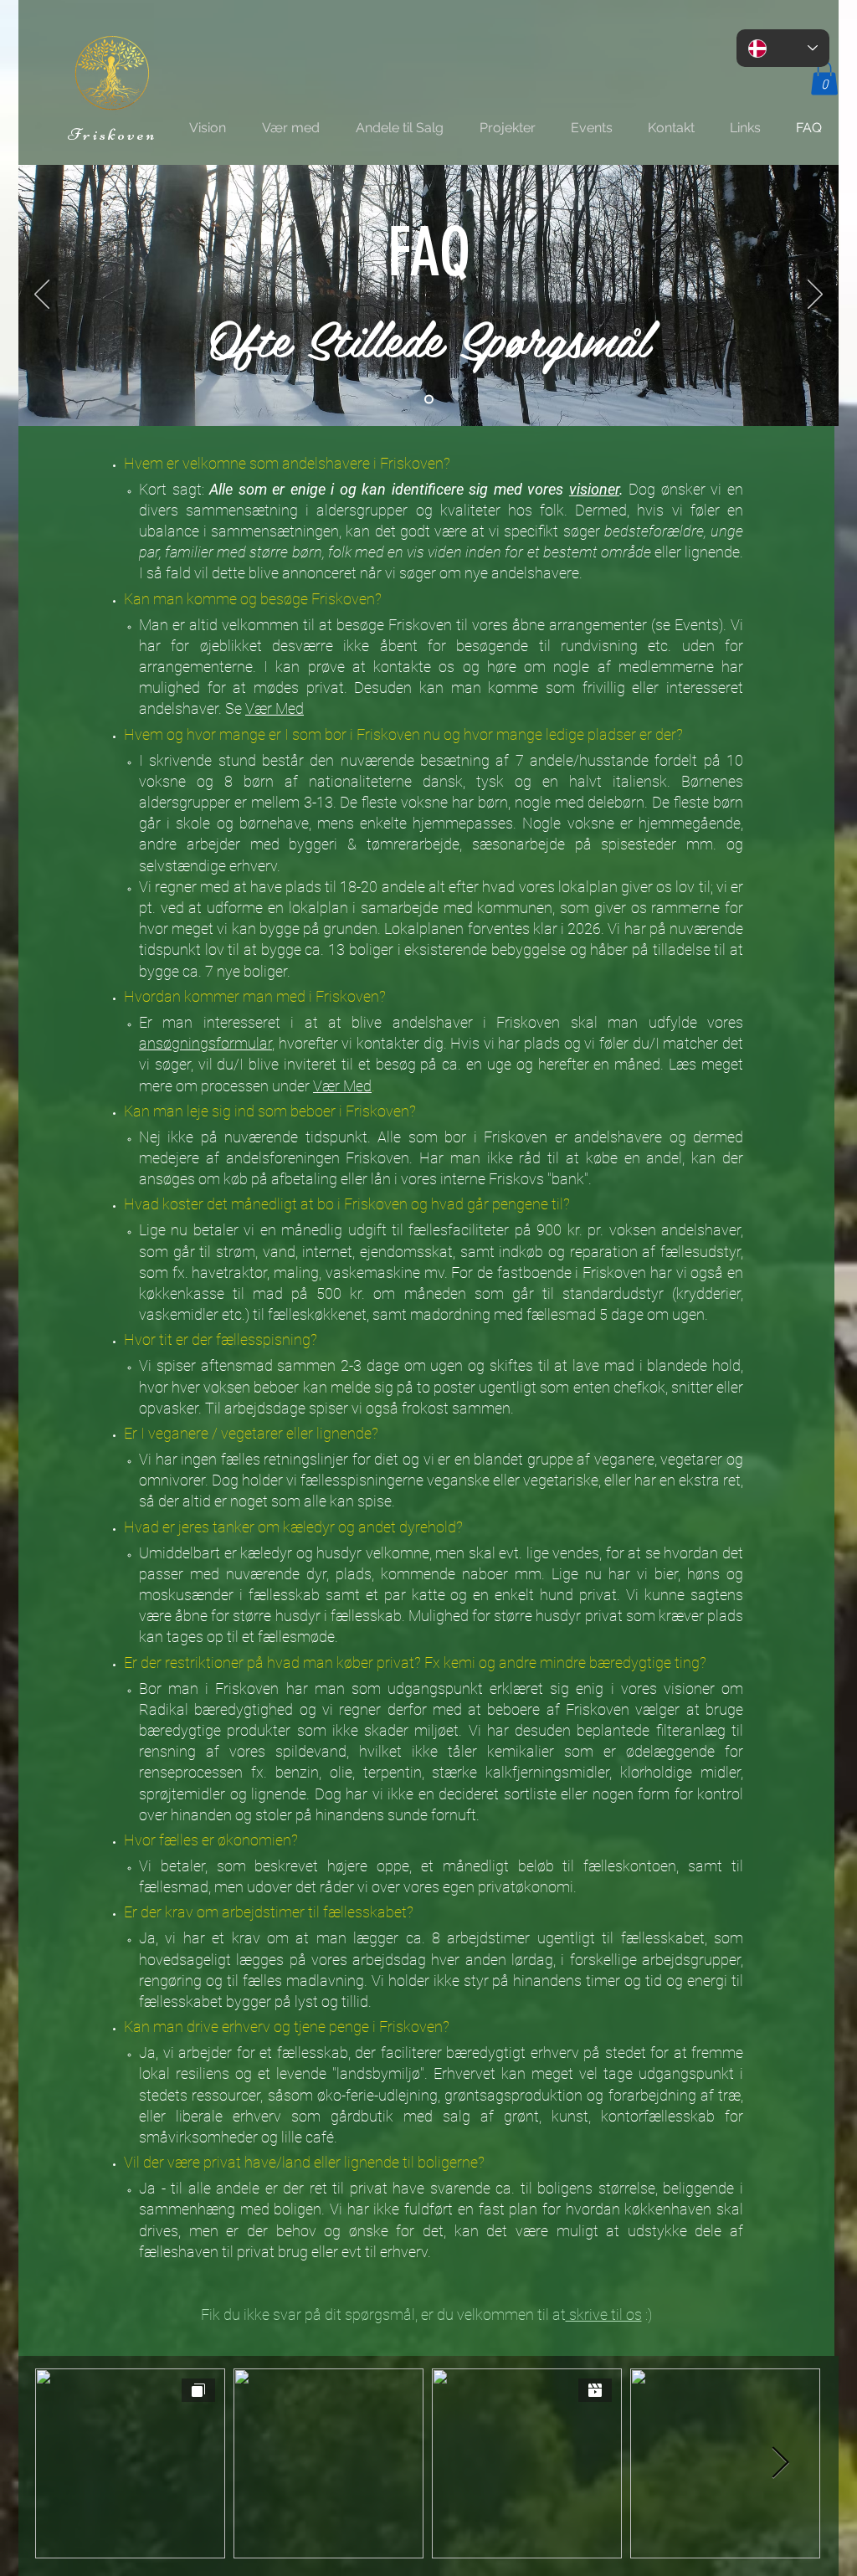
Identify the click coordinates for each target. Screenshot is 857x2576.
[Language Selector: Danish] (783, 48)
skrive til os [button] (604, 2314)
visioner (594, 489)
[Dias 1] (429, 399)
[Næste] (815, 295)
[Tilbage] (42, 295)
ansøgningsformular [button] (205, 1043)
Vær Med (275, 708)
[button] (824, 78)
